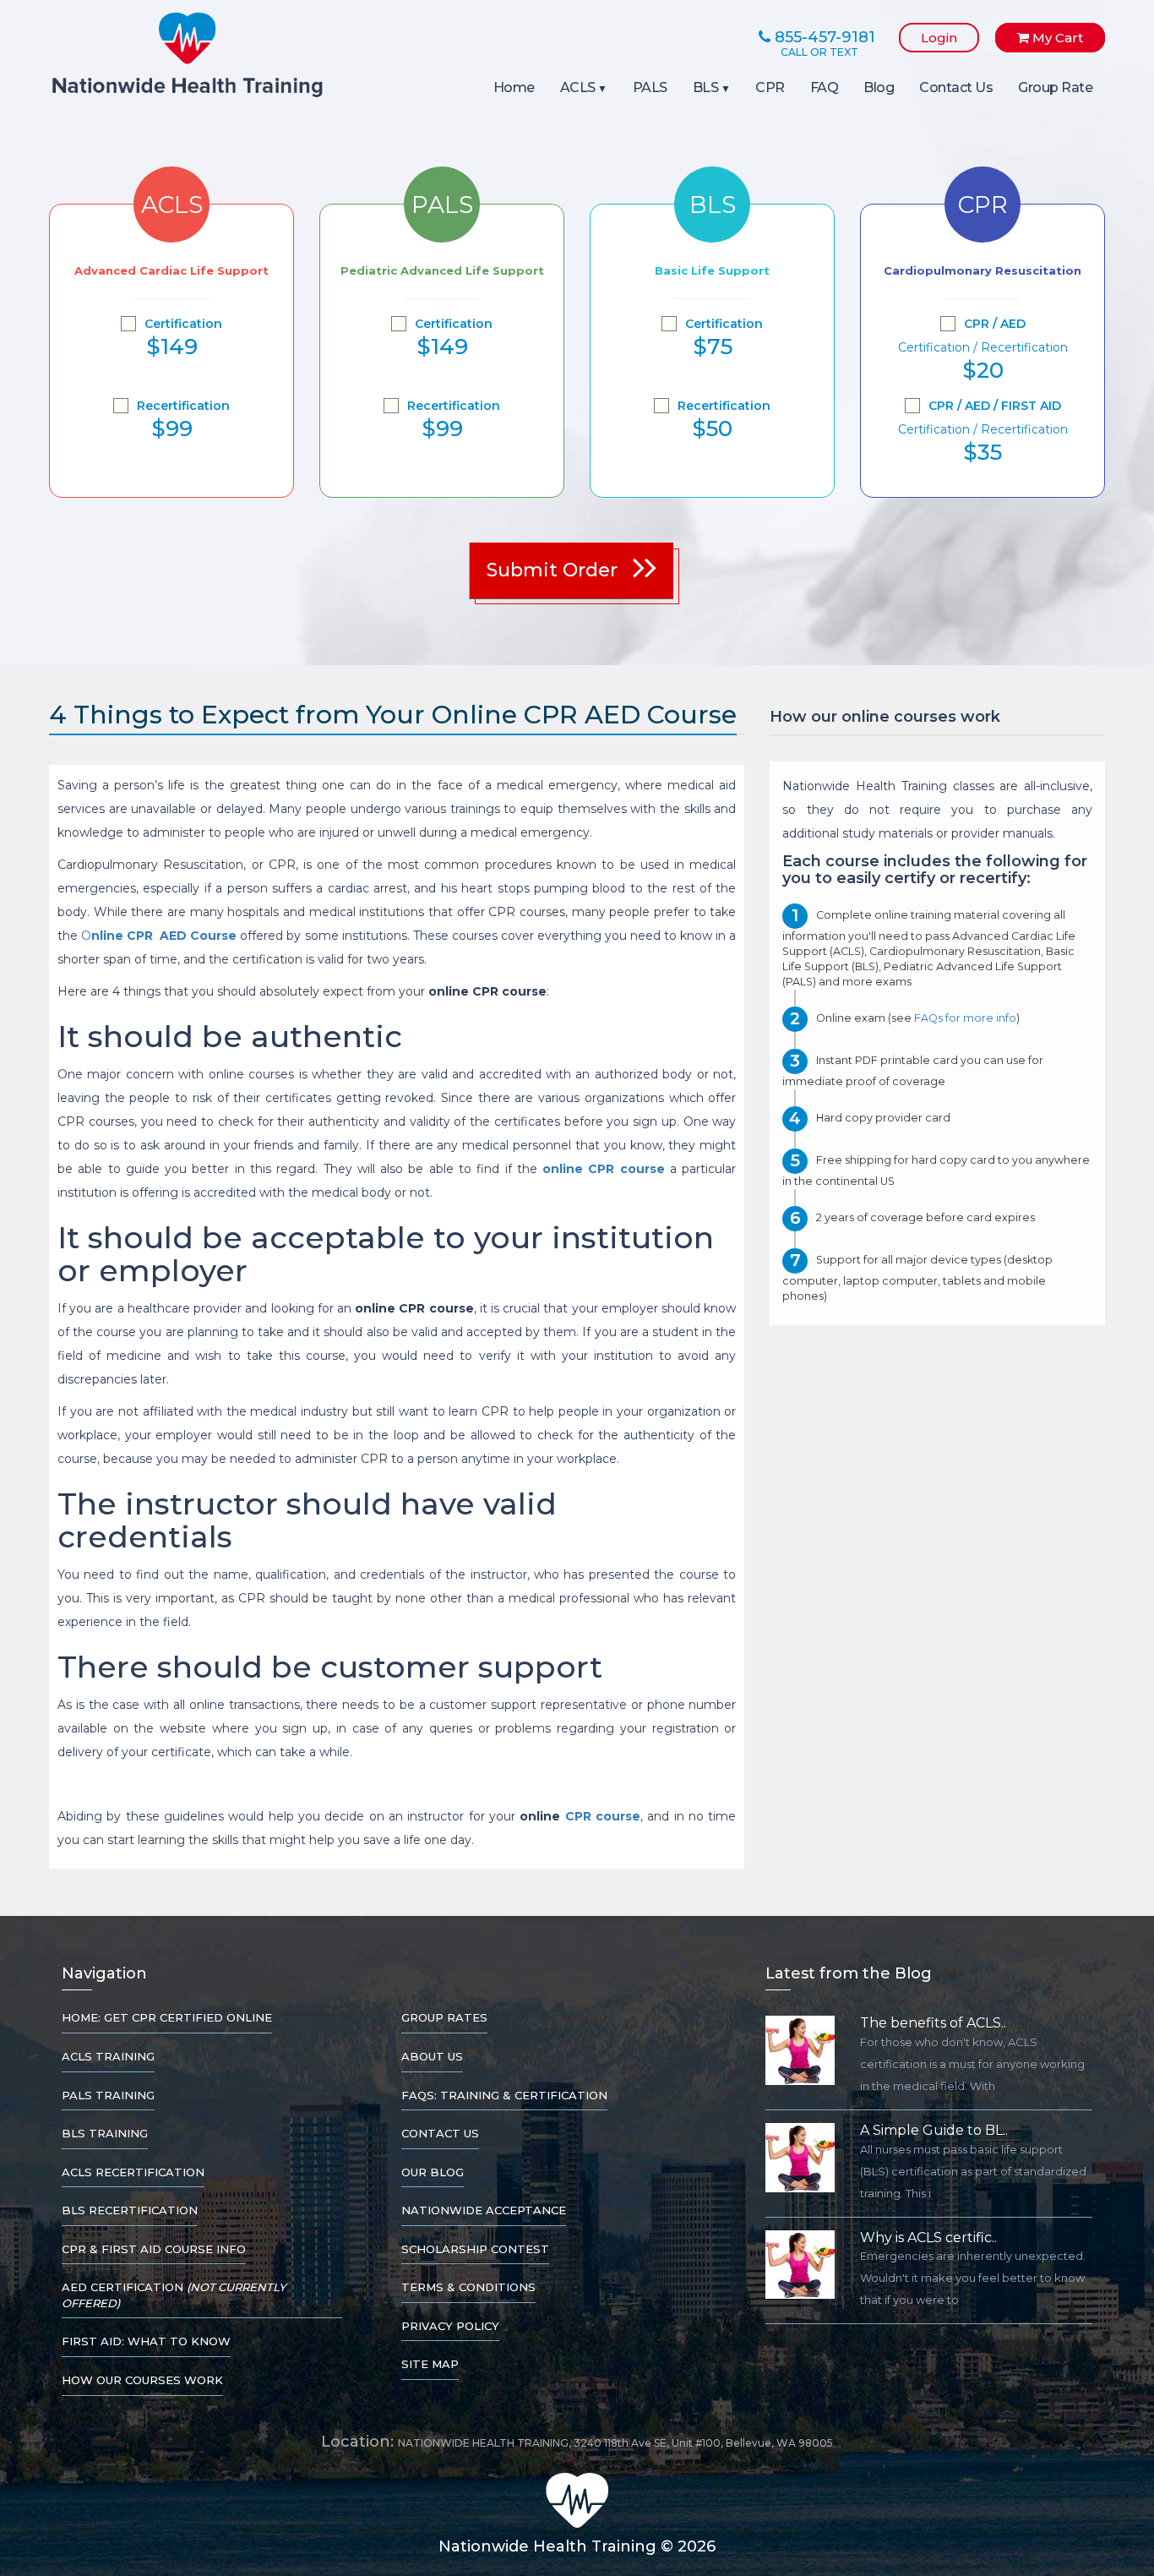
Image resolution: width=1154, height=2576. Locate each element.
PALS (650, 87)
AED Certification (174, 2295)
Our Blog (433, 2172)
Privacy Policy (450, 2326)
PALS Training (108, 2095)
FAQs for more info (965, 1019)
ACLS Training (108, 2056)
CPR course (603, 1816)
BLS (706, 87)
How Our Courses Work (142, 2380)
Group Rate (1055, 87)
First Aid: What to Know (146, 2341)
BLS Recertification (130, 2210)
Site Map (430, 2364)
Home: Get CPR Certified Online (167, 2017)
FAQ (825, 87)
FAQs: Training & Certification (504, 2095)
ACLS (578, 87)
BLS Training (105, 2133)
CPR (770, 87)
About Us (432, 2056)
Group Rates (444, 2017)
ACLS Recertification (133, 2172)
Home (514, 87)
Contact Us (956, 87)
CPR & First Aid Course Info (154, 2249)
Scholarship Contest (475, 2249)
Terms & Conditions (468, 2287)
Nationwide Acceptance (484, 2210)
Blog (879, 87)
